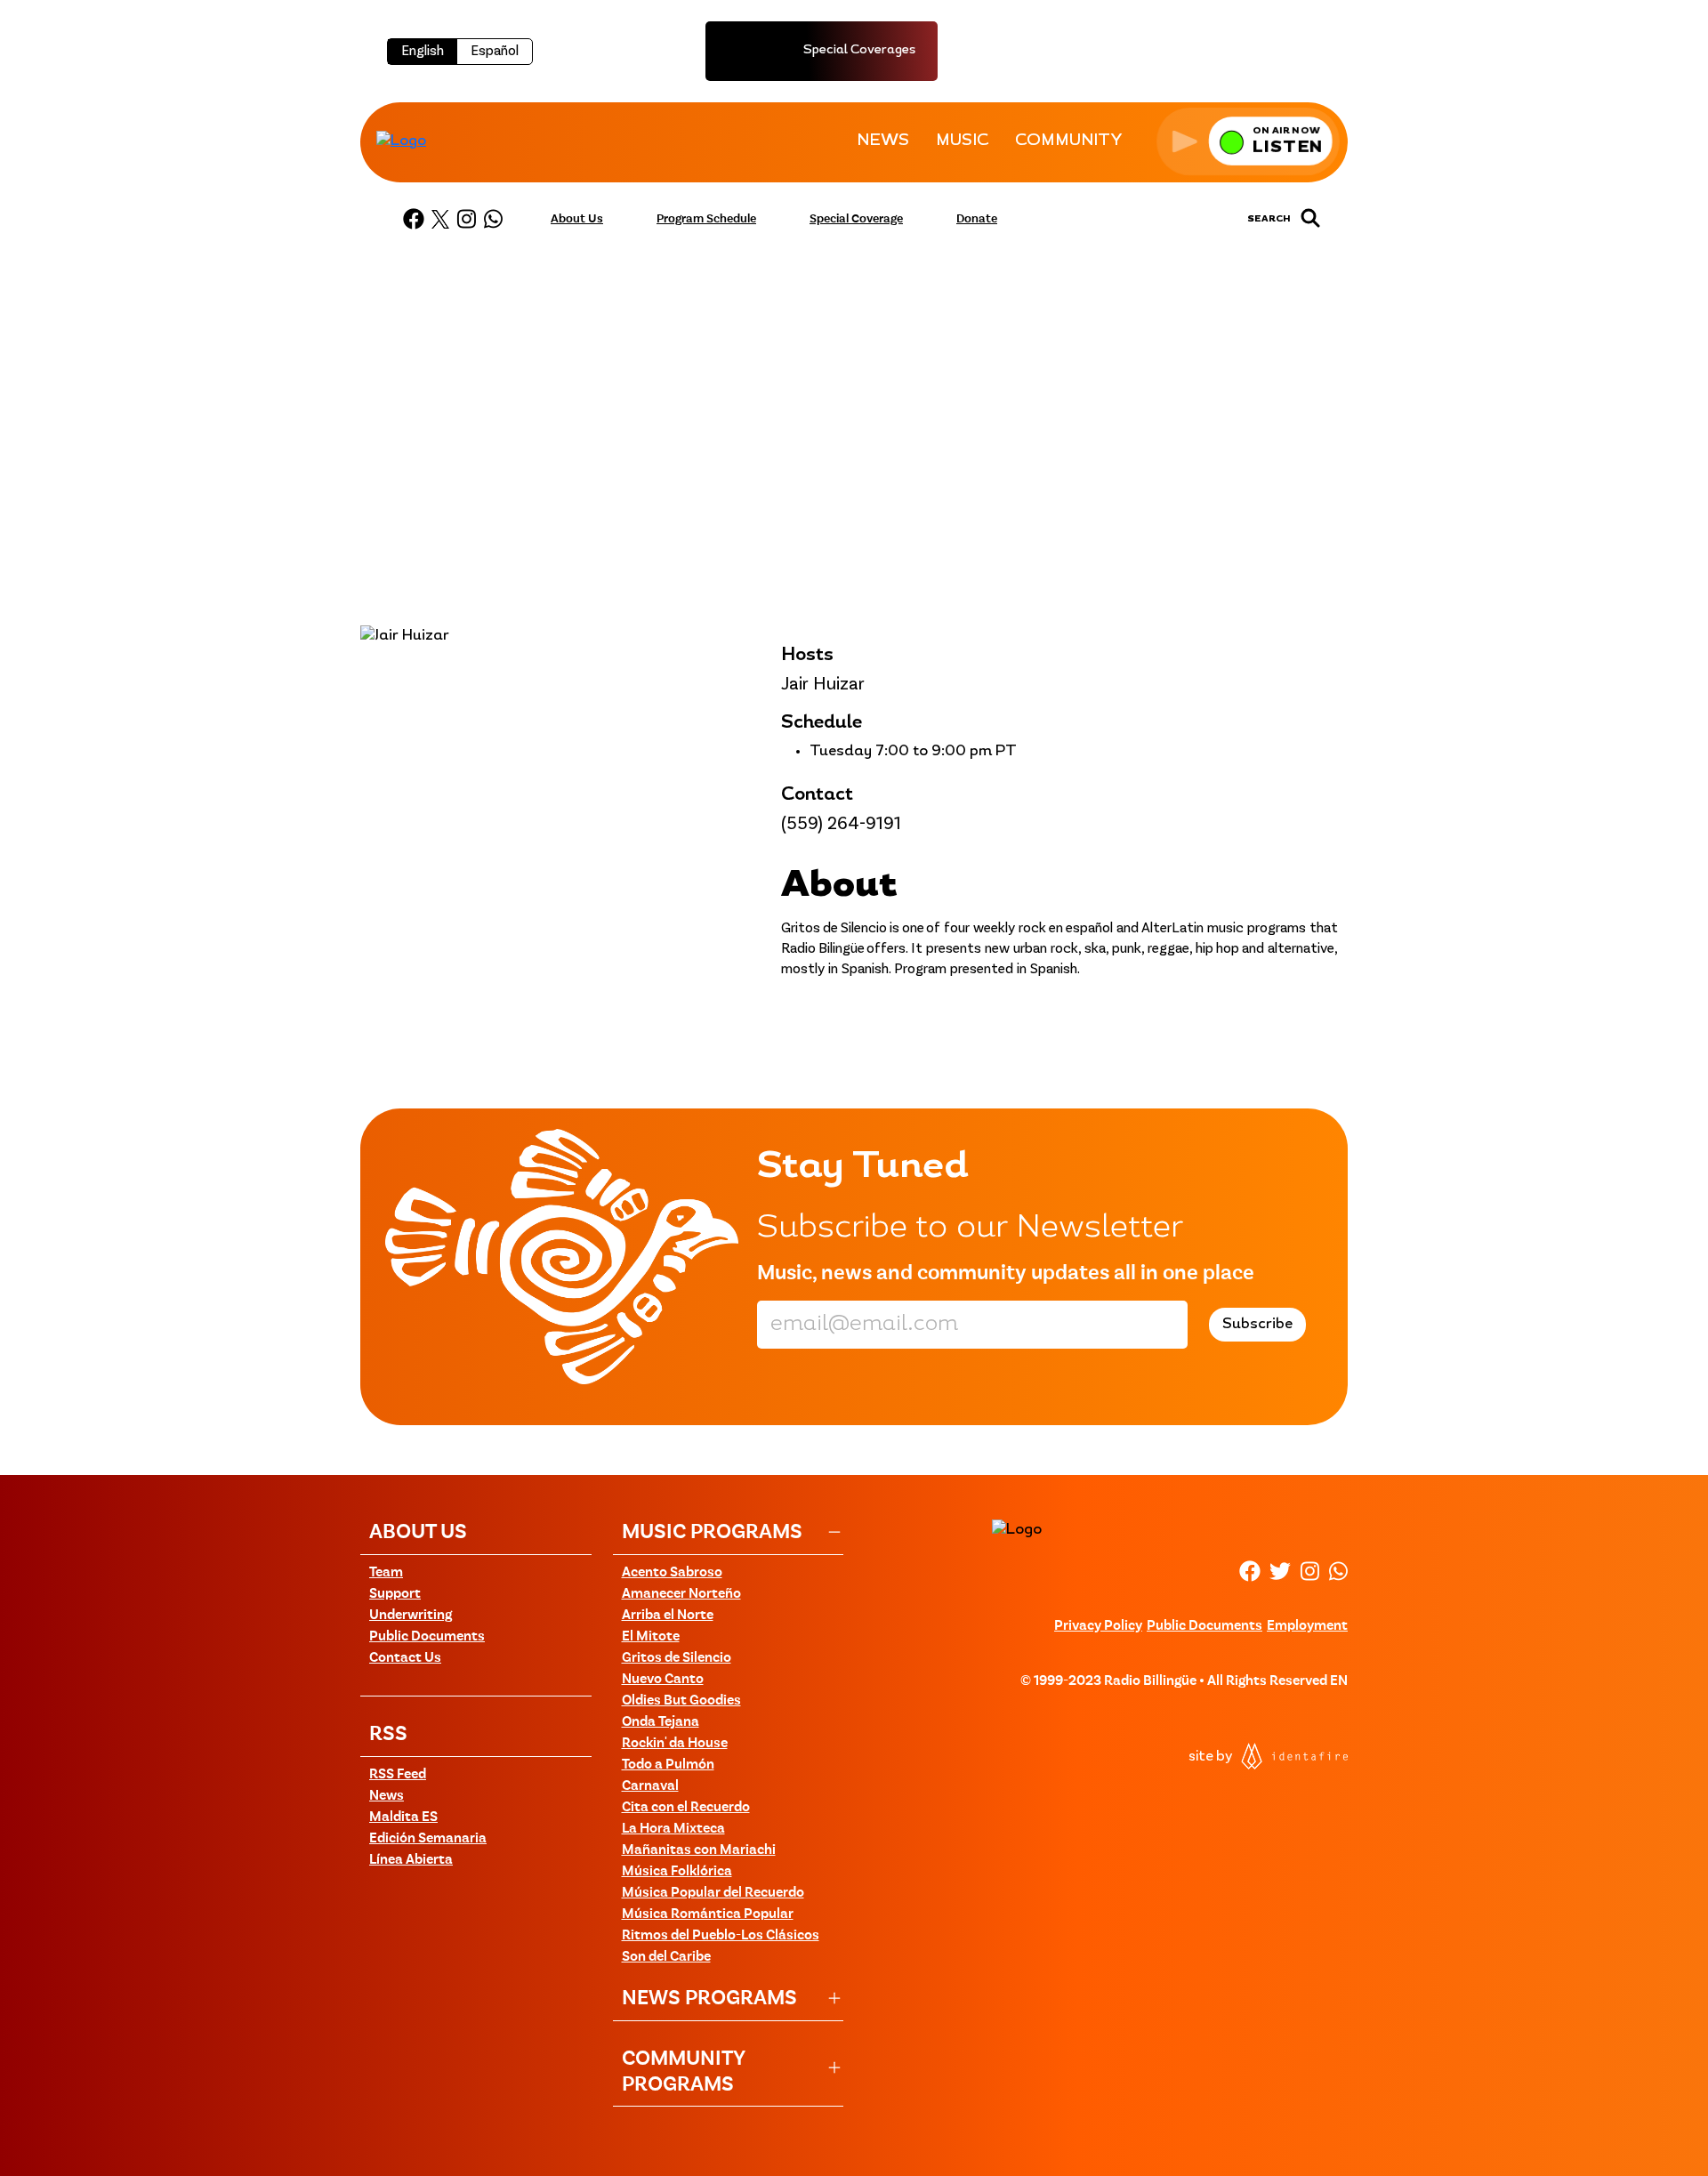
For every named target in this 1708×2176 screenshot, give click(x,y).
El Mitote (651, 1637)
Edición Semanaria (428, 1839)
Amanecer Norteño (681, 1594)
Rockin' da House (675, 1744)
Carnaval (650, 1786)
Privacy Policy (1098, 1626)
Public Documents (427, 1637)
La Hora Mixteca (673, 1829)
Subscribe (1257, 1325)
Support (395, 1594)
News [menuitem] (883, 141)
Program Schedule (706, 219)
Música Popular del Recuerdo (713, 1893)
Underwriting (411, 1616)
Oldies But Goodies (681, 1701)
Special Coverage (856, 219)
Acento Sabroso (672, 1573)
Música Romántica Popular (708, 1914)
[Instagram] (466, 219)
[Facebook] (414, 219)
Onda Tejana (661, 1722)
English (423, 52)
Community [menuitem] (1069, 141)
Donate (977, 219)
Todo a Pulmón (668, 1765)
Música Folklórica (677, 1872)
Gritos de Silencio (677, 1658)
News (387, 1796)
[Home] (401, 141)
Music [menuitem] (962, 141)
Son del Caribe (666, 1957)
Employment (1307, 1626)
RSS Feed (398, 1775)
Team (386, 1573)
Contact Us (405, 1658)
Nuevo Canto (663, 1680)
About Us (577, 219)
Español (495, 52)
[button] (1248, 141)
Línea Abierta (411, 1860)
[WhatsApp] (493, 219)
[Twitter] (440, 219)
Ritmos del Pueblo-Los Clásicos (721, 1936)
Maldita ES (403, 1817)
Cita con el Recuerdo (686, 1808)
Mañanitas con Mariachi (699, 1850)
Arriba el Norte (668, 1616)
